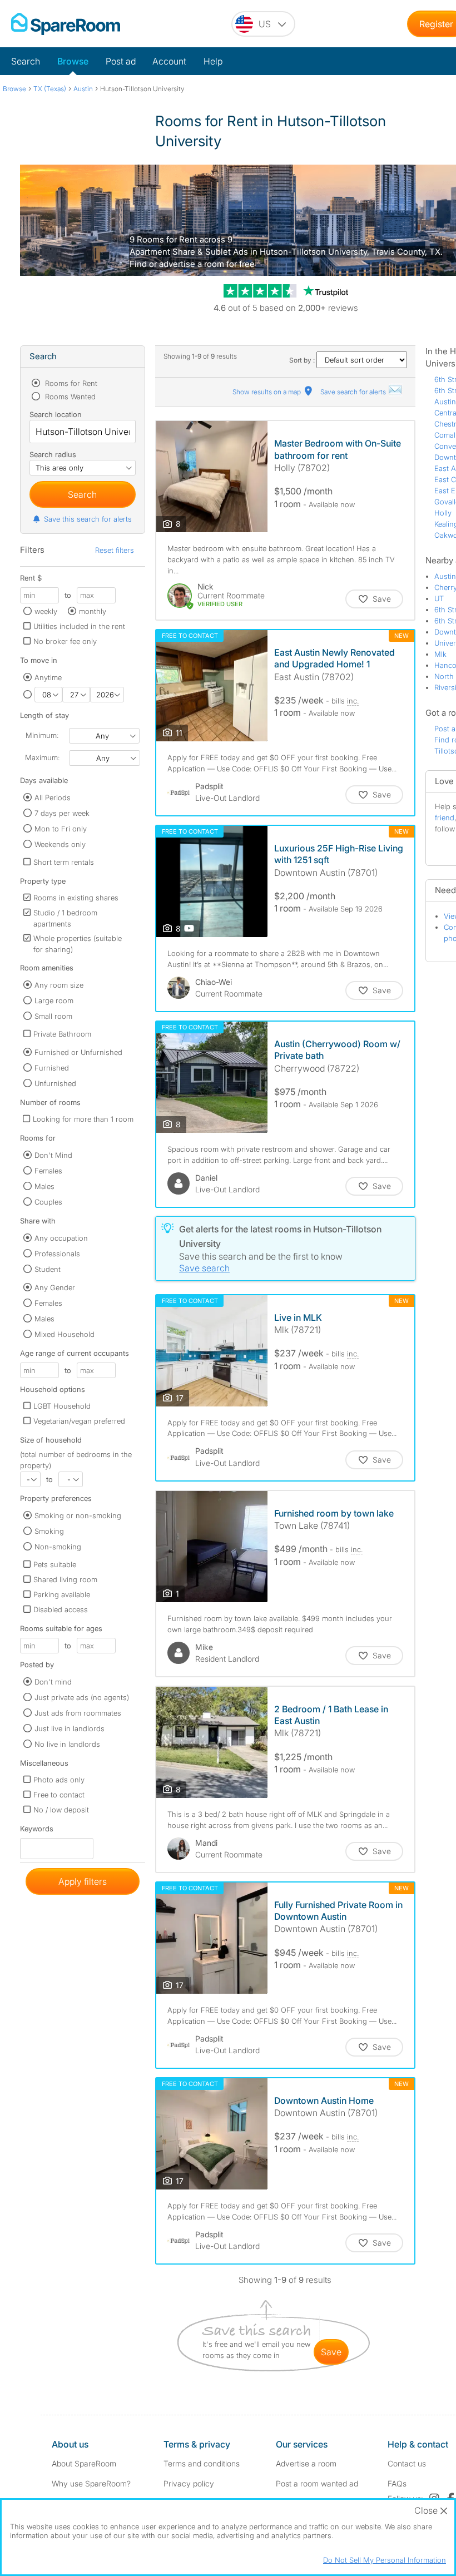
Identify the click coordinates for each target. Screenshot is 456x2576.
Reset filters (115, 550)
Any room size (59, 985)
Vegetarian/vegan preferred (79, 1421)
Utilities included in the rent (79, 626)
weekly (46, 611)
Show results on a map (267, 392)
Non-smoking (58, 1547)
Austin (445, 402)
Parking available (62, 1594)
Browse (73, 61)
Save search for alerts (354, 392)
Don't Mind (53, 1155)
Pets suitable (55, 1564)
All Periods (53, 797)
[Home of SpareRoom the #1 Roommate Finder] (66, 24)
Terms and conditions (202, 2463)
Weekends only (60, 844)
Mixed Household (65, 1334)
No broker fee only (65, 641)
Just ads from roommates (78, 1713)
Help (213, 61)
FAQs (397, 2483)
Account (169, 61)
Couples (48, 1202)
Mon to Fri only (61, 829)
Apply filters (83, 1881)
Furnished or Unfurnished (78, 1052)
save (331, 2352)
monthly (93, 611)
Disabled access (61, 1609)
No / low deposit (61, 1810)
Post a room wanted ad (317, 2483)
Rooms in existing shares (76, 898)
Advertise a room (306, 2463)
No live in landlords (67, 1744)
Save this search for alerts (88, 519)
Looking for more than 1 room (83, 1119)
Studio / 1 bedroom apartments (65, 918)
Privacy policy (189, 2483)
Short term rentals (64, 862)
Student (48, 1269)
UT (439, 598)
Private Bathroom (62, 1034)
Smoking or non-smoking (78, 1515)
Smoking (49, 1531)
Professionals (57, 1254)
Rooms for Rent (70, 383)
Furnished (52, 1068)
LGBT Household (62, 1406)
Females (48, 1171)
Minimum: (42, 735)
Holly (443, 513)
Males (44, 1186)
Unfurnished (55, 1083)
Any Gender (55, 1287)
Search (26, 61)
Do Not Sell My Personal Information (385, 2560)
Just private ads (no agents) (82, 1697)
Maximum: (42, 757)
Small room (53, 1016)
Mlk (440, 654)
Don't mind (53, 1682)
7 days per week (62, 813)
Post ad (121, 61)
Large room (54, 1000)
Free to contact (59, 1795)
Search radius (53, 454)
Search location (56, 414)
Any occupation (61, 1238)
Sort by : (303, 360)
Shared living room (65, 1579)
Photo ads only (59, 1780)
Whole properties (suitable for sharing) (78, 944)
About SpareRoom (84, 2463)
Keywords (37, 1831)
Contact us (407, 2463)
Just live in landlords (70, 1728)
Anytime (48, 677)
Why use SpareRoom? (91, 2483)
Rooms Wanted (69, 397)
